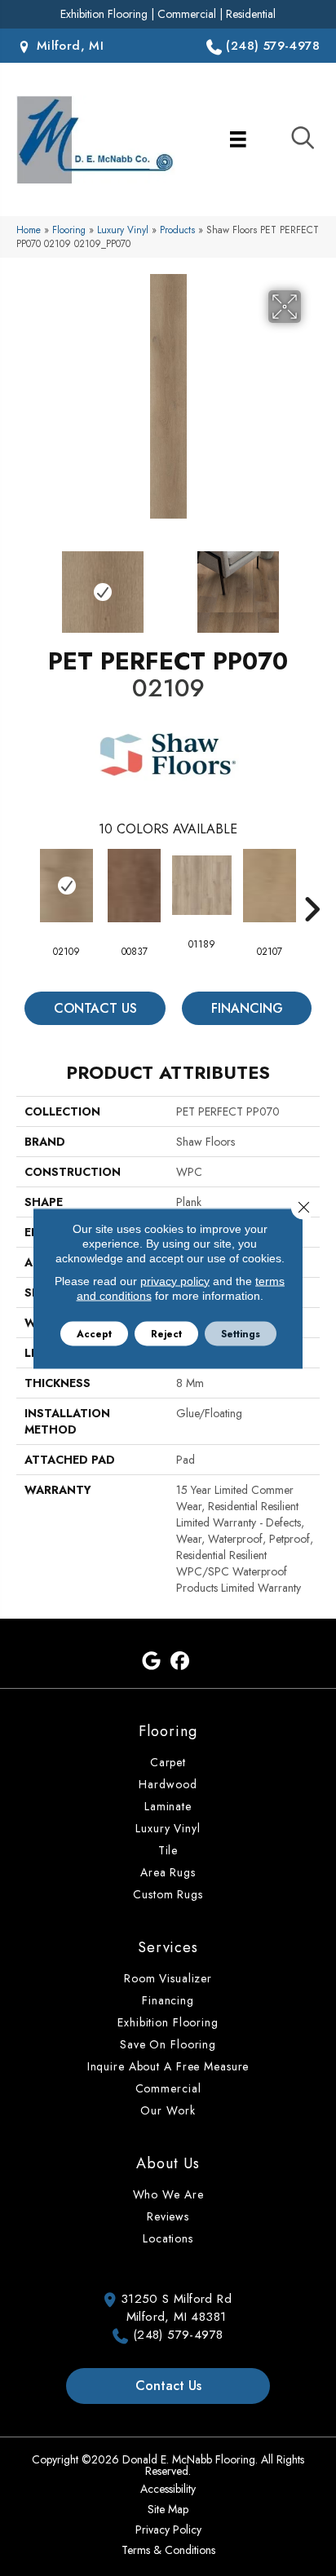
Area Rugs (168, 1872)
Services (168, 1947)
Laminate (168, 1806)
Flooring (69, 230)
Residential (251, 14)
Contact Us (95, 1008)
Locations (168, 2238)
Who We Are (168, 2194)
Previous (24, 584)
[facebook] (180, 1661)
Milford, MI (68, 46)
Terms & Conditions (168, 2550)
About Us (168, 2163)
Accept (94, 1333)
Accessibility (168, 2489)
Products (177, 230)
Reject (166, 1333)
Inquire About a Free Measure (168, 2066)
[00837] (134, 886)
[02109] (66, 886)
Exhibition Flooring (104, 14)
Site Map (168, 2509)
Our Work (168, 2110)
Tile (168, 1850)
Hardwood (168, 1784)
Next (312, 584)
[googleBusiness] (151, 1661)
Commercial (187, 14)
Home (29, 230)
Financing (247, 1008)
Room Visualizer (168, 1978)
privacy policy (175, 1280)
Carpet (168, 1762)
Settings (241, 1333)
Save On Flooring (168, 2044)
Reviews (168, 2216)
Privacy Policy (168, 2530)
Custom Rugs (168, 1894)
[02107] (270, 886)
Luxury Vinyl (123, 230)
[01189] (202, 885)
